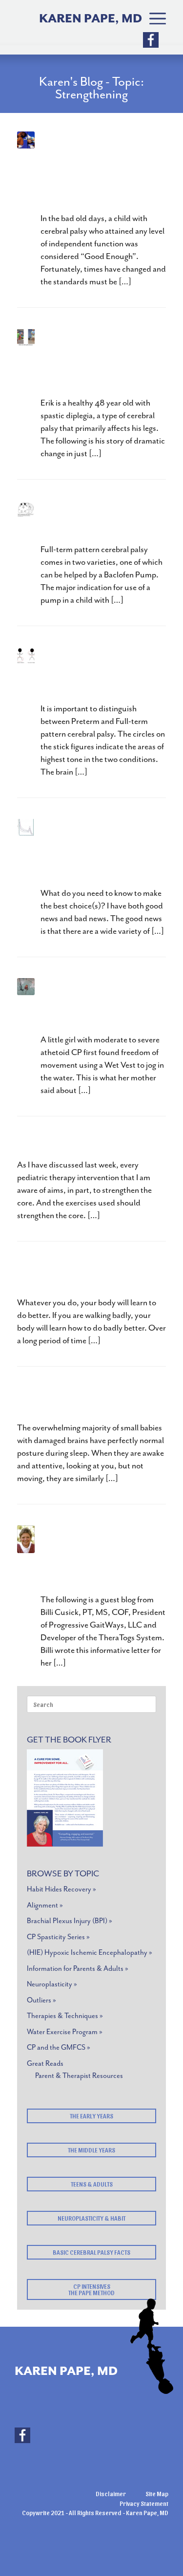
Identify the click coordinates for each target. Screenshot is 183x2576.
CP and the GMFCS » (59, 2048)
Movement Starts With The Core (87, 1399)
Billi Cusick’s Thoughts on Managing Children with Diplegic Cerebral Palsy (98, 1558)
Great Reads (45, 2064)
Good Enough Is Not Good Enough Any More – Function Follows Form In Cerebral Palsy (93, 170)
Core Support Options (75, 1142)
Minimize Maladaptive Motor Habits (74, 1273)
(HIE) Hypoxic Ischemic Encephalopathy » (90, 1953)
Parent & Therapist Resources (79, 2076)
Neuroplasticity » (52, 1984)
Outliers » (41, 2000)
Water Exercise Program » (65, 2032)
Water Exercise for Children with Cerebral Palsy (100, 1004)
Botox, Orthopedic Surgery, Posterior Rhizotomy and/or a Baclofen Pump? (92, 851)
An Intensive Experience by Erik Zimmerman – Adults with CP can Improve (102, 361)
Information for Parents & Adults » (78, 1969)
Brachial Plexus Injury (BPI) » (70, 1921)
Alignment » (45, 1905)
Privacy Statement (144, 2503)
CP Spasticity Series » (58, 1937)
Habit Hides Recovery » (61, 1889)
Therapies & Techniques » (65, 2016)
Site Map (157, 2493)
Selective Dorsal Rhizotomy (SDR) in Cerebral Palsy (93, 673)
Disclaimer (111, 2493)
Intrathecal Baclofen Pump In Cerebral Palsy (100, 520)
